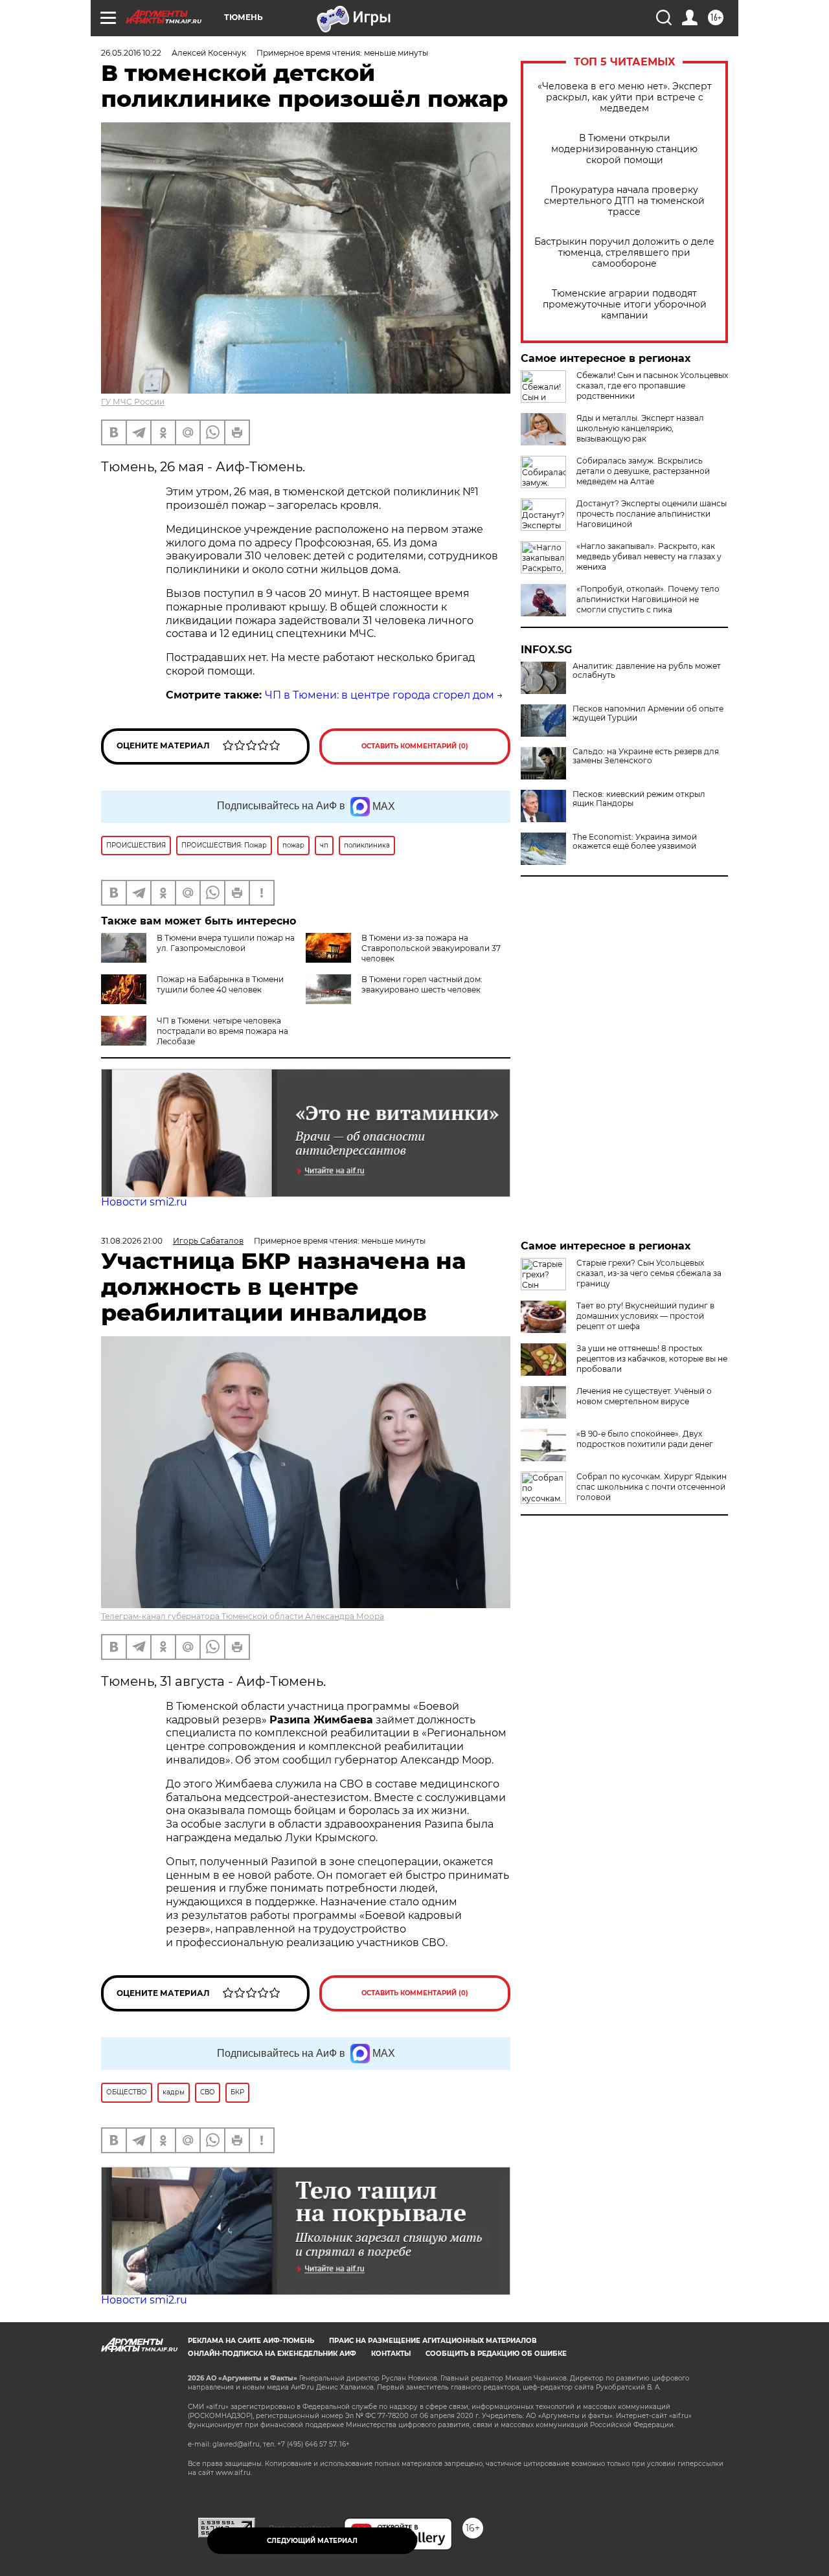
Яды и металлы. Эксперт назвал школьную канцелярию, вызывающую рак (640, 428)
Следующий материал (312, 2541)
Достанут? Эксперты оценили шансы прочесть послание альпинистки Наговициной (652, 514)
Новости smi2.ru (144, 1202)
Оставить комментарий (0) (415, 746)
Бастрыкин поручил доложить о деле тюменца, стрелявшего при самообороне (624, 253)
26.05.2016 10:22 (131, 53)
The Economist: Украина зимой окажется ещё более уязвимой (635, 842)
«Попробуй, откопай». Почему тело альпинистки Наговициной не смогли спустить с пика (648, 599)
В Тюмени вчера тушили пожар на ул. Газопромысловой (226, 943)
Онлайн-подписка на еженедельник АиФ (272, 2354)
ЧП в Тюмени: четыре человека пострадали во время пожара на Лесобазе (222, 1031)
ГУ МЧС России (133, 402)
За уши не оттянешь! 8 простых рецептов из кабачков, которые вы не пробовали (652, 1359)
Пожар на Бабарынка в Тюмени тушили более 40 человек (220, 984)
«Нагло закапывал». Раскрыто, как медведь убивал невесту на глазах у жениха (649, 556)
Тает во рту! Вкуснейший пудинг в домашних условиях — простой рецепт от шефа (645, 1316)
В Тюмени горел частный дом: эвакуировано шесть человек (422, 984)
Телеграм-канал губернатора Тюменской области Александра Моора (243, 1616)
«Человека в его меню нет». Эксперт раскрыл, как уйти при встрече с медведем (625, 97)
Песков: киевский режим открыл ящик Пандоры (639, 799)
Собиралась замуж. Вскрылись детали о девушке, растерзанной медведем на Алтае (643, 471)
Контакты (391, 2354)
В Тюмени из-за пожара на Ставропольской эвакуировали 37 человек (431, 948)
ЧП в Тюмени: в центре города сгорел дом (380, 695)
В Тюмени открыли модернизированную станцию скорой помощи (624, 149)
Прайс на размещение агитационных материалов (433, 2341)
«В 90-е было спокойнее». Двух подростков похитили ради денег (645, 1439)
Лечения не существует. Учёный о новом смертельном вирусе (644, 1396)
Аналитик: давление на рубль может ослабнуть (647, 671)
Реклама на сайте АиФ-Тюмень (251, 2341)
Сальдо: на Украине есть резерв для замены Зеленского (646, 756)
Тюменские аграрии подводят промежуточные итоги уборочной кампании (625, 305)
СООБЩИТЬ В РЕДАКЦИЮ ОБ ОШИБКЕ (496, 2354)
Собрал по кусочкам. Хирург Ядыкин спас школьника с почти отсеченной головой (652, 1487)
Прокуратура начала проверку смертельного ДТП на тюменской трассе (624, 201)
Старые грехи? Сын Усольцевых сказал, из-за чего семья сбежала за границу (649, 1273)
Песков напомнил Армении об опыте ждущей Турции (648, 713)
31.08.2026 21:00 (132, 1241)
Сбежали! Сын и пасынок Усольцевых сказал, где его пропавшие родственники (652, 386)
